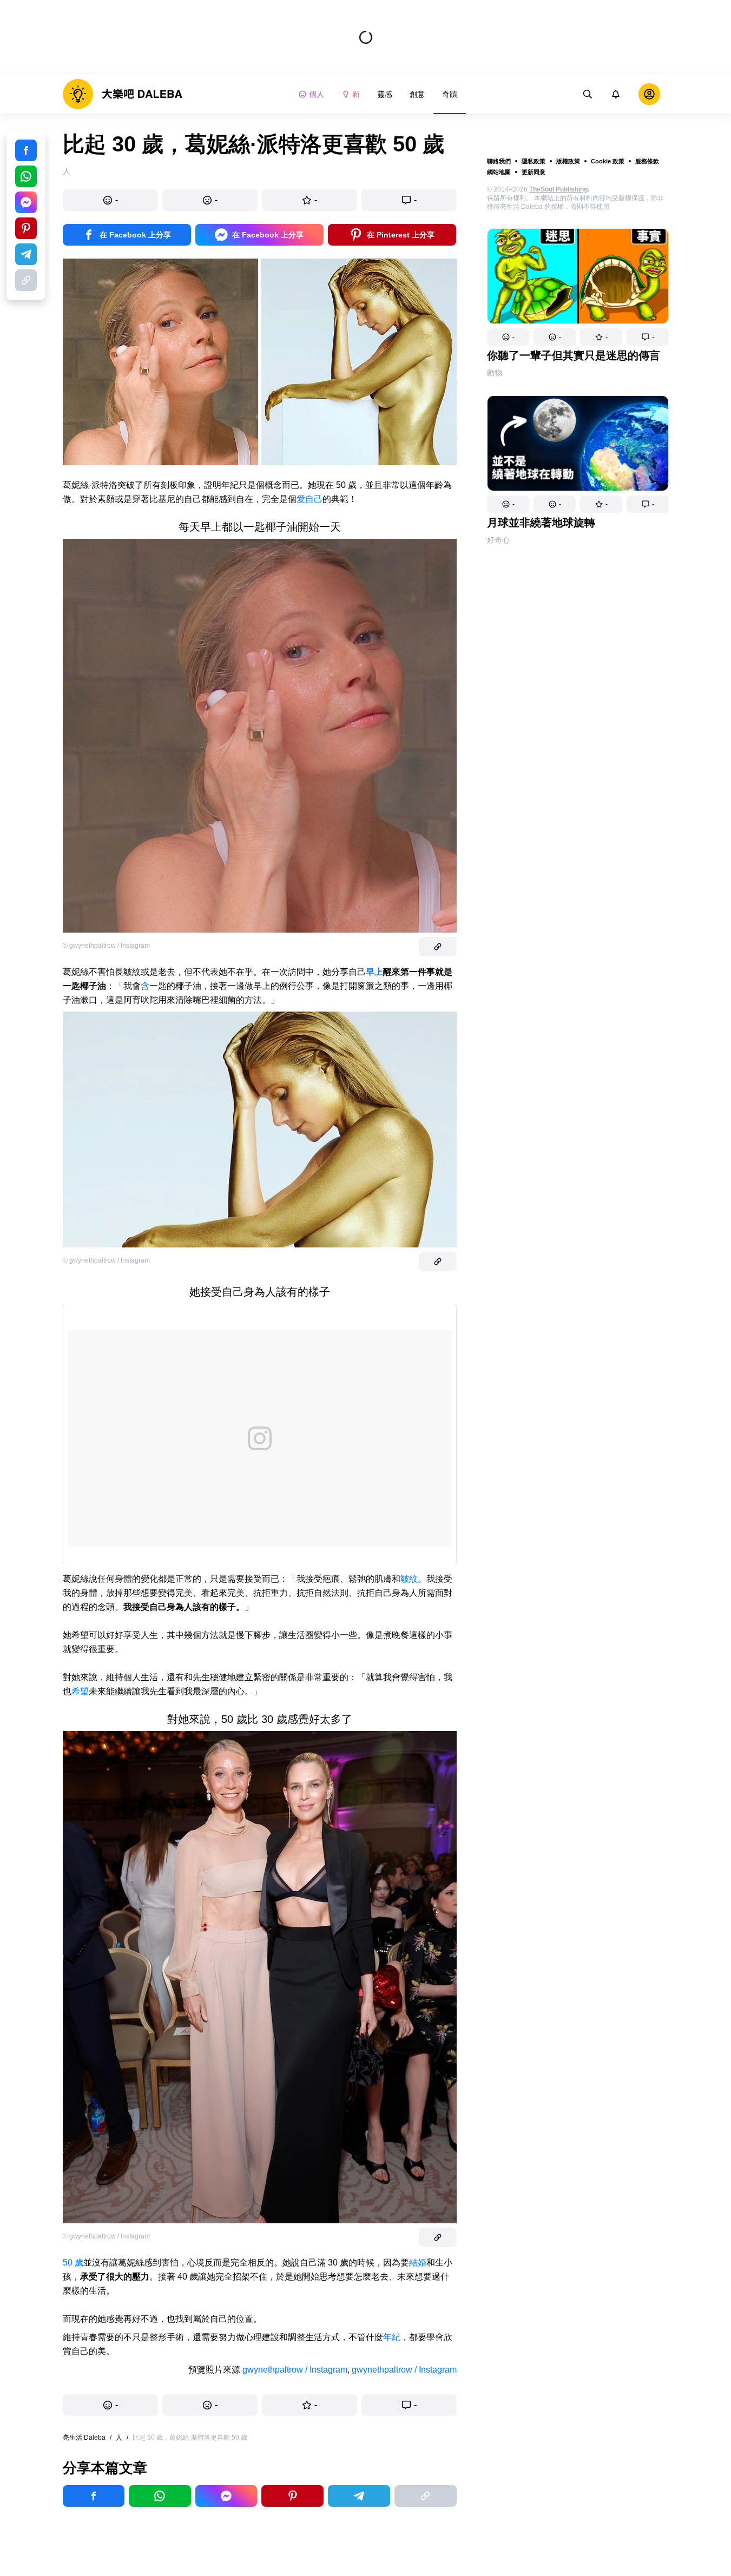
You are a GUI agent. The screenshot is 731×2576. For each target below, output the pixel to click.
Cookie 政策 (608, 161)
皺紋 (409, 1579)
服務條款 (647, 161)
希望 (80, 1691)
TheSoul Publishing (558, 189)
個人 (317, 94)
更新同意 (534, 172)
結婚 (418, 2263)
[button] (508, 337)
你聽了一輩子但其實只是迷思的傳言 (574, 355)
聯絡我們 (499, 161)
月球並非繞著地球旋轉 (541, 523)
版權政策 (568, 161)
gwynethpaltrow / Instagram (295, 2370)
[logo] (123, 94)
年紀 (392, 2337)
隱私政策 (534, 161)
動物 (495, 373)
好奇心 (498, 540)
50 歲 (73, 2263)
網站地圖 (499, 172)
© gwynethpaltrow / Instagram (106, 946)
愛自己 (309, 499)
